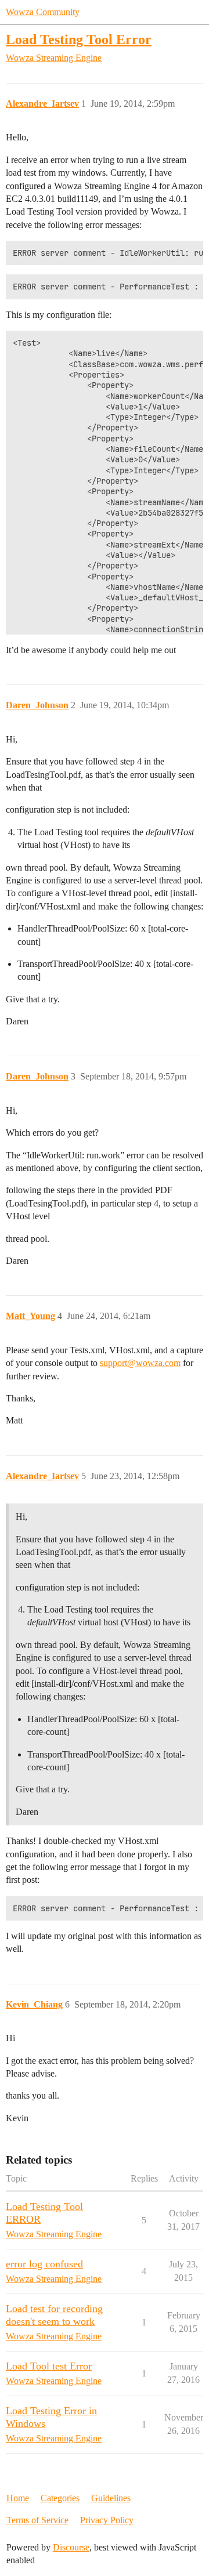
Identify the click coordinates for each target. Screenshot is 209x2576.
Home (18, 2498)
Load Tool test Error (49, 2366)
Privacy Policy (107, 2520)
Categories (60, 2498)
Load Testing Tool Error (79, 39)
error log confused (44, 2264)
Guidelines (111, 2498)
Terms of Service (37, 2520)
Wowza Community (43, 12)
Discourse (71, 2547)
